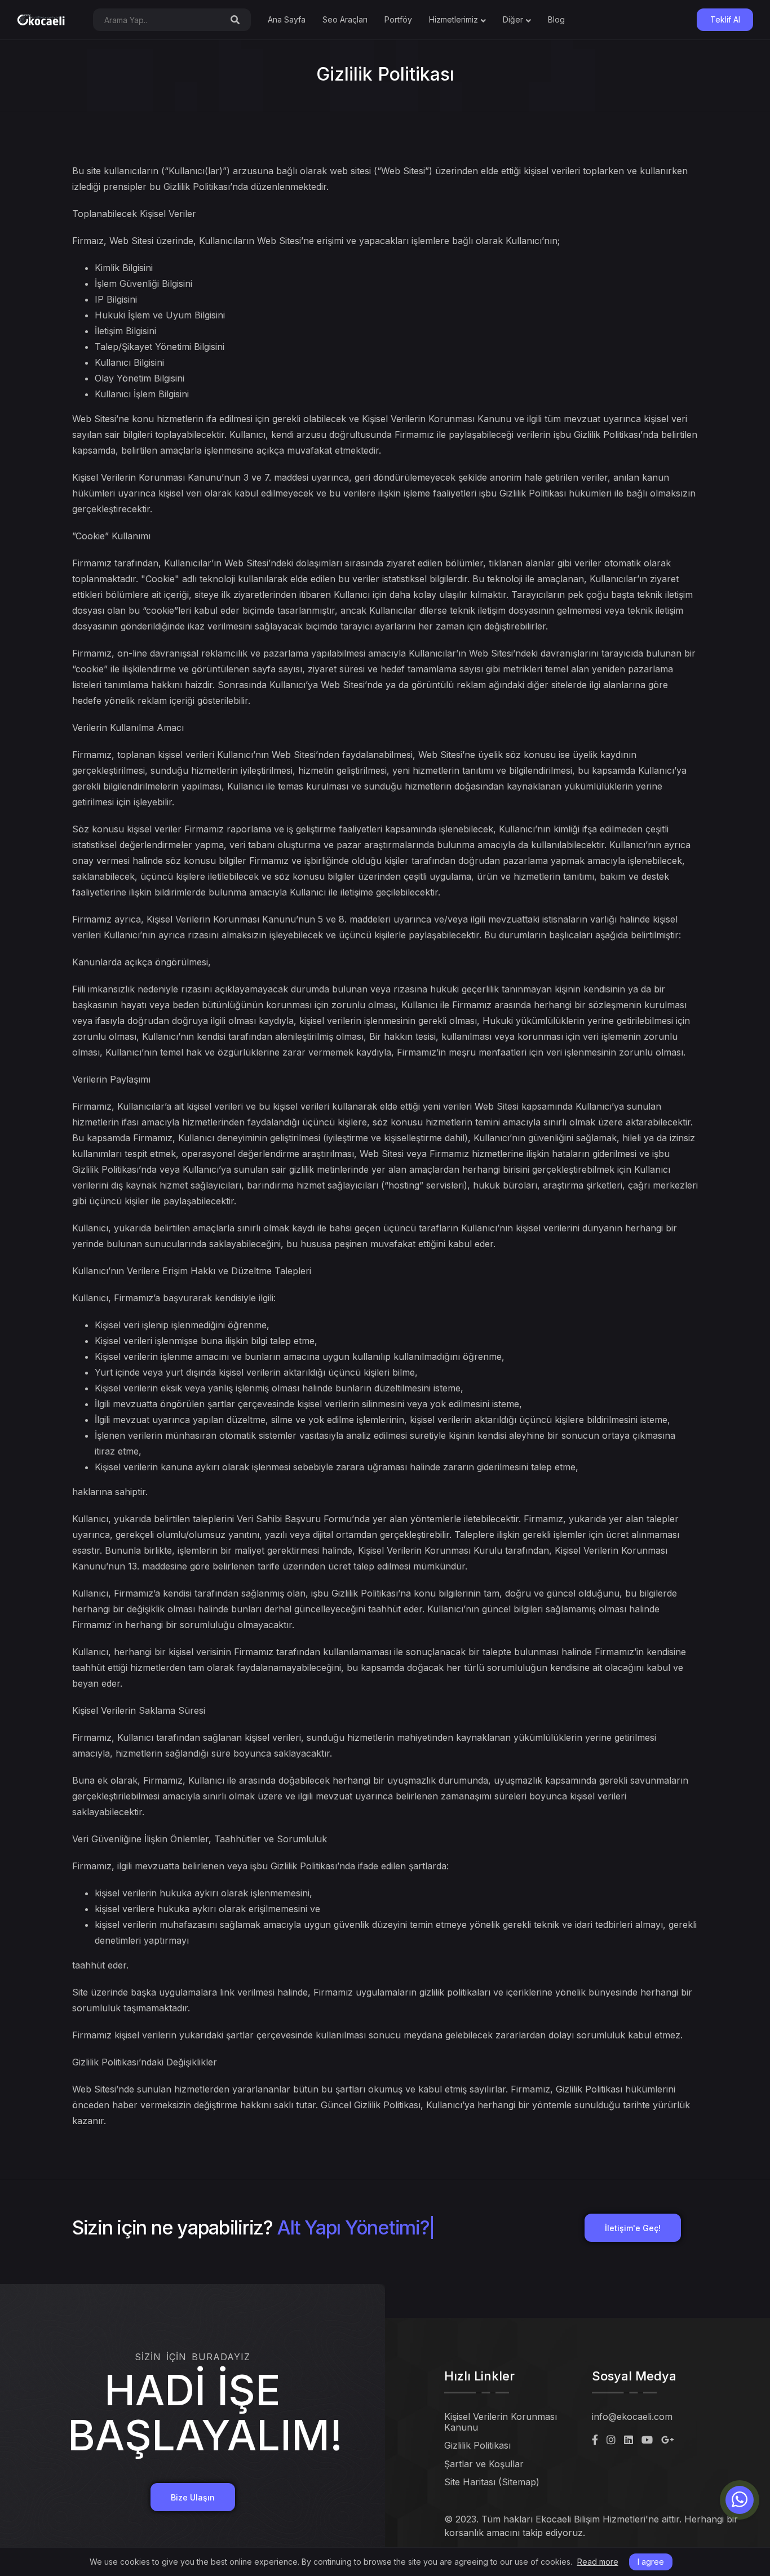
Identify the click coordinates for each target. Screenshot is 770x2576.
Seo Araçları (345, 19)
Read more (598, 2562)
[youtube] (647, 2440)
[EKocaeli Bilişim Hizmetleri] (41, 20)
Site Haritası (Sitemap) (492, 2482)
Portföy (398, 19)
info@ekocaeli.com (632, 2417)
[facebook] (595, 2440)
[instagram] (611, 2440)
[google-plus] (668, 2440)
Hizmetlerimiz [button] (453, 19)
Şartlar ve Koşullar (484, 2464)
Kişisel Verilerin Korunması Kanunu (501, 2422)
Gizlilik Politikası (477, 2445)
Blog (556, 19)
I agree (651, 2562)
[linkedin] (629, 2440)
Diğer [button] (513, 19)
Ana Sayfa (287, 19)
